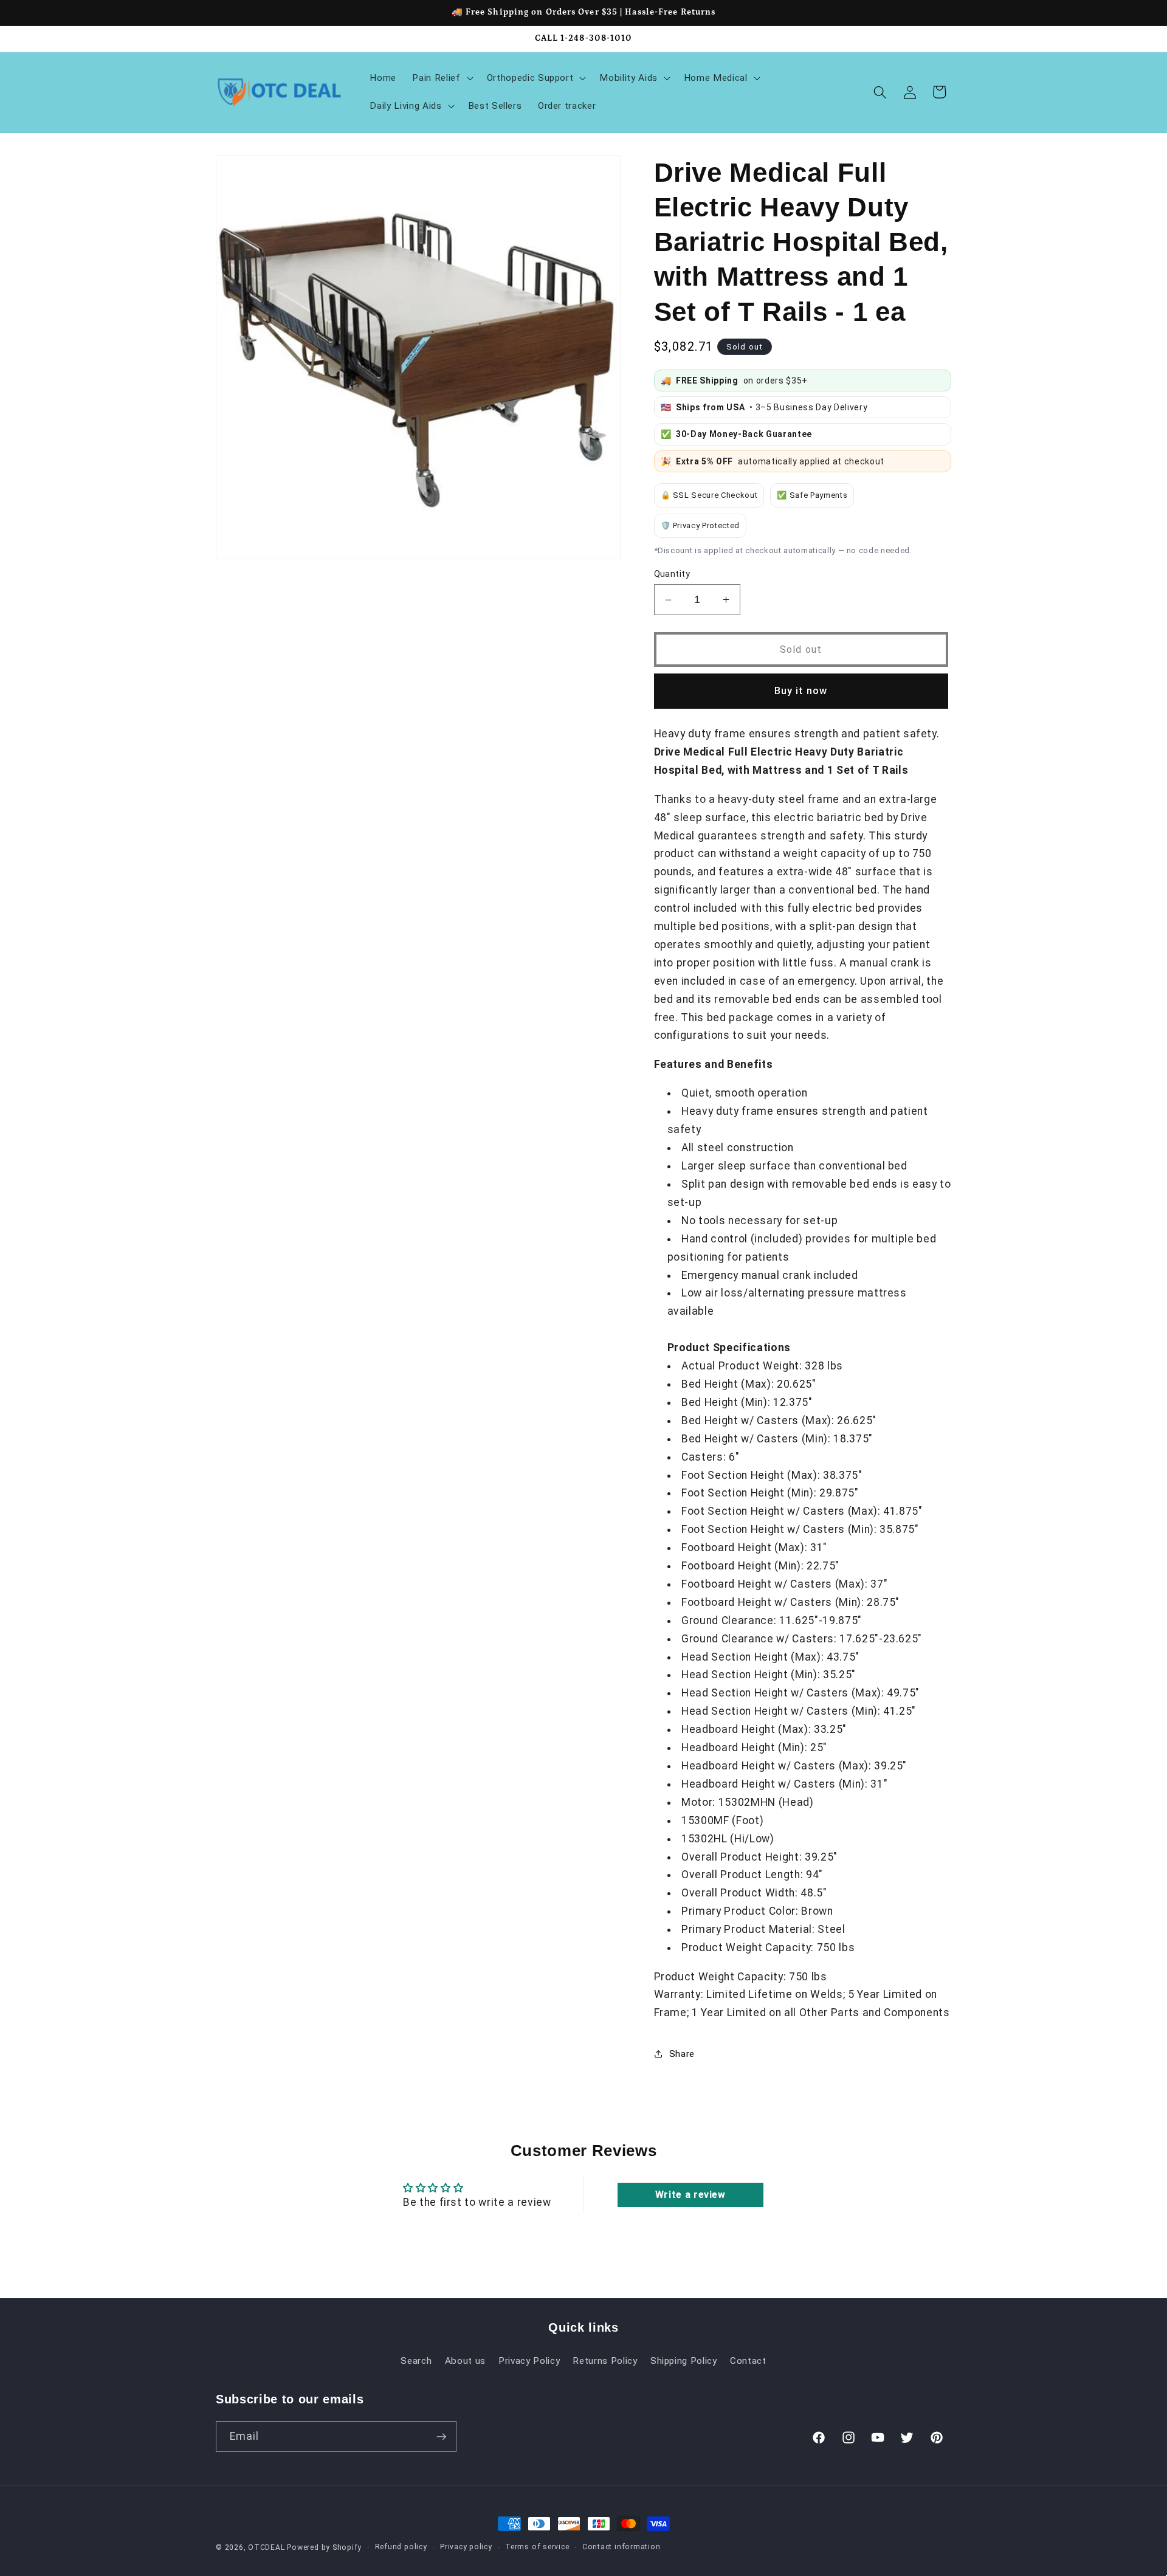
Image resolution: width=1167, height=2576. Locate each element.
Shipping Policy (684, 2360)
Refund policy (401, 2547)
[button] (441, 78)
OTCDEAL (266, 2547)
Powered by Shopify (324, 2547)
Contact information (621, 2547)
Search (416, 2360)
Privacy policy (466, 2547)
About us (465, 2360)
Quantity (672, 574)
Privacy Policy (529, 2360)
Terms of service (537, 2547)
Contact (748, 2360)
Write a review (690, 2195)
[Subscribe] (441, 2437)
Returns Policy (605, 2360)
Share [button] (682, 2054)
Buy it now (801, 691)
